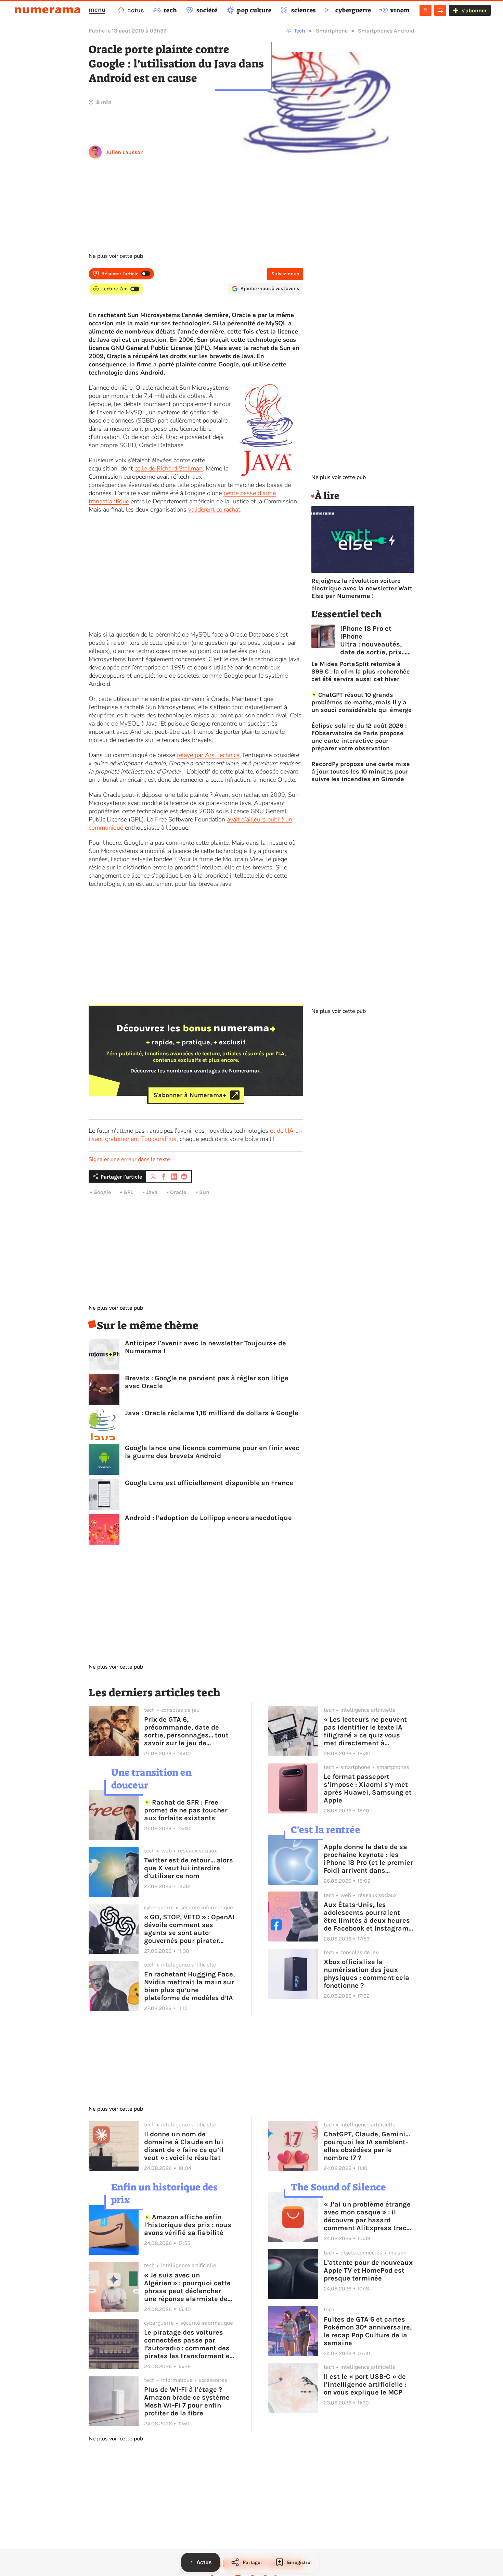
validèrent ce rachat (214, 510)
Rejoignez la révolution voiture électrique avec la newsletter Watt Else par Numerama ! (362, 588)
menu (97, 10)
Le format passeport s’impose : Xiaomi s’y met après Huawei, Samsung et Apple (368, 1788)
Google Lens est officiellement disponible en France (209, 1483)
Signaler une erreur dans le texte (129, 1159)
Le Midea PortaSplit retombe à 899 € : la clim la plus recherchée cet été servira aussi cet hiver (361, 671)
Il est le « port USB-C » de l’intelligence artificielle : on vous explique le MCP (365, 2384)
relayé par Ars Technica (208, 755)
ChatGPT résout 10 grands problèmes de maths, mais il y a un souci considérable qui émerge (362, 702)
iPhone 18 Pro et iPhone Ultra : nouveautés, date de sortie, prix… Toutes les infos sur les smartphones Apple (373, 640)
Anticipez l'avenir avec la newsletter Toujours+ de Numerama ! (205, 1347)
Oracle (178, 1192)
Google (102, 1192)
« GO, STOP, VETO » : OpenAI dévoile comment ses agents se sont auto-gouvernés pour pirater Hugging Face (189, 1929)
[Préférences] (440, 10)
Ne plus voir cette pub (116, 256)
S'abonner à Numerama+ (190, 1095)
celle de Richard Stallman (169, 468)
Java (152, 1192)
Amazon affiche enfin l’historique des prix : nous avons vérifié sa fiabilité (188, 2225)
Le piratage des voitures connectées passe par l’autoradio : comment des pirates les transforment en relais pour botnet (189, 2344)
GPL (128, 1192)
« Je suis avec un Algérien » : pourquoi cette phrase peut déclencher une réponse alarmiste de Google (187, 2287)
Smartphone (332, 31)
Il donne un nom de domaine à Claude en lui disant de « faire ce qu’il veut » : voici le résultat (184, 2146)
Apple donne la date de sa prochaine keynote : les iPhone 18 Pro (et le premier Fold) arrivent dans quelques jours (368, 1859)
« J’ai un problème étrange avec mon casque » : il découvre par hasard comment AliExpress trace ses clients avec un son (367, 2216)
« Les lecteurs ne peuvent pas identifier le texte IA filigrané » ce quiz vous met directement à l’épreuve (365, 1731)
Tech (300, 31)
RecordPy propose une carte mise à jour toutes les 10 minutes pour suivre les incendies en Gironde (361, 771)
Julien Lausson (125, 152)
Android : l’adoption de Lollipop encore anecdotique (208, 1518)
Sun (204, 1192)
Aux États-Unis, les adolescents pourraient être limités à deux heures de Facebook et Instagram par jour (367, 1917)
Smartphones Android (386, 31)
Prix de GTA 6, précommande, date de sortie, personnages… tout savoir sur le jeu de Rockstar (186, 1731)
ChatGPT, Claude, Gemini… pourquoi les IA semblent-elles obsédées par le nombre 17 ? (367, 2146)
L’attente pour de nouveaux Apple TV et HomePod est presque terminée (368, 2270)
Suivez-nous (285, 274)
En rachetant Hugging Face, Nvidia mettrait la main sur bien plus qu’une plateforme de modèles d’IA (189, 1986)
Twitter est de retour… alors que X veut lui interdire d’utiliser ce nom (189, 1868)
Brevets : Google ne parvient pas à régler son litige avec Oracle (207, 1382)
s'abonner (474, 10)
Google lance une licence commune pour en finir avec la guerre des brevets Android (212, 1452)
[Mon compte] (425, 10)
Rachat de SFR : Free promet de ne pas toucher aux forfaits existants (186, 1810)
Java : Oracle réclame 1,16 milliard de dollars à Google (212, 1413)
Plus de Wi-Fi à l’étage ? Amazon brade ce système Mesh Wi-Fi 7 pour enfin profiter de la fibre (187, 2401)
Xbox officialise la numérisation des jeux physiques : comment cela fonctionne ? (366, 1974)
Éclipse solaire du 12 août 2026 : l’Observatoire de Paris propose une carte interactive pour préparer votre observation (359, 737)
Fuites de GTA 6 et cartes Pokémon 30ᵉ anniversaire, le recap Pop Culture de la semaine (368, 2331)
